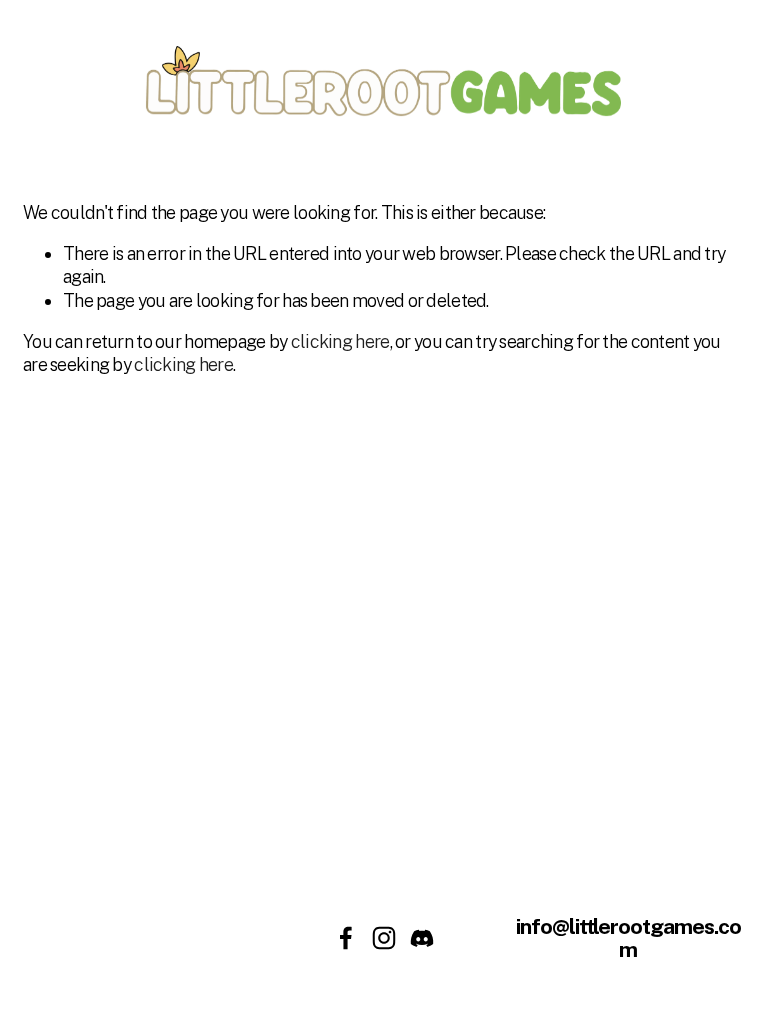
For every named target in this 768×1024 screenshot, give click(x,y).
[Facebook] (346, 938)
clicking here (340, 341)
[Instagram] (384, 938)
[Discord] (422, 938)
